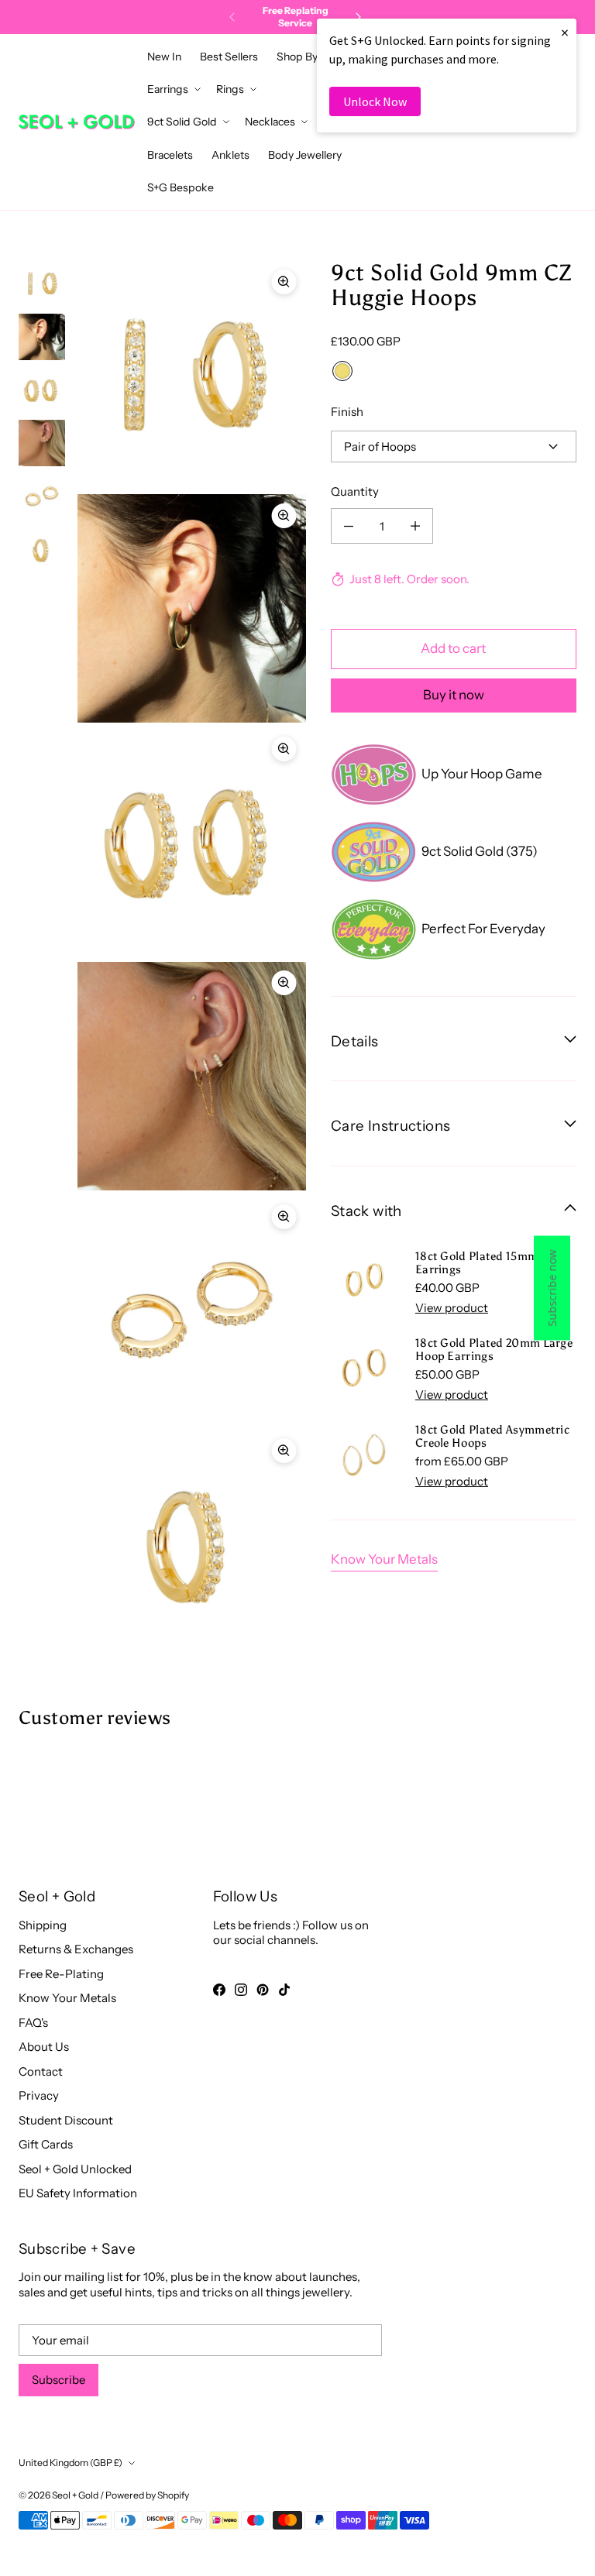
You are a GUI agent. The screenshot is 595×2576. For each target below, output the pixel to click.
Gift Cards (46, 2144)
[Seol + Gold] (77, 122)
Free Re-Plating (61, 1974)
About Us (44, 2047)
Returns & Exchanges (76, 1949)
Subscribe (58, 2380)
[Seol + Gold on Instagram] (241, 1990)
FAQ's (33, 2023)
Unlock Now (375, 101)
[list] (192, 959)
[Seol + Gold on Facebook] (219, 1990)
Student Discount (66, 2120)
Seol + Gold (75, 2495)
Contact (41, 2071)
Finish (347, 412)
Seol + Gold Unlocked (75, 2169)
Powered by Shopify (147, 2495)
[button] (302, 57)
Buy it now (454, 695)
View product (452, 1308)
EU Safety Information (78, 2193)
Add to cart (453, 648)
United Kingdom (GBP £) (71, 2463)
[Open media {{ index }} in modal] (192, 375)
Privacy (39, 2095)
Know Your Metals (384, 1559)
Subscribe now (552, 1288)
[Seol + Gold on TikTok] (284, 1990)
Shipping (43, 1925)
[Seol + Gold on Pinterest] (263, 1990)
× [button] (565, 32)
